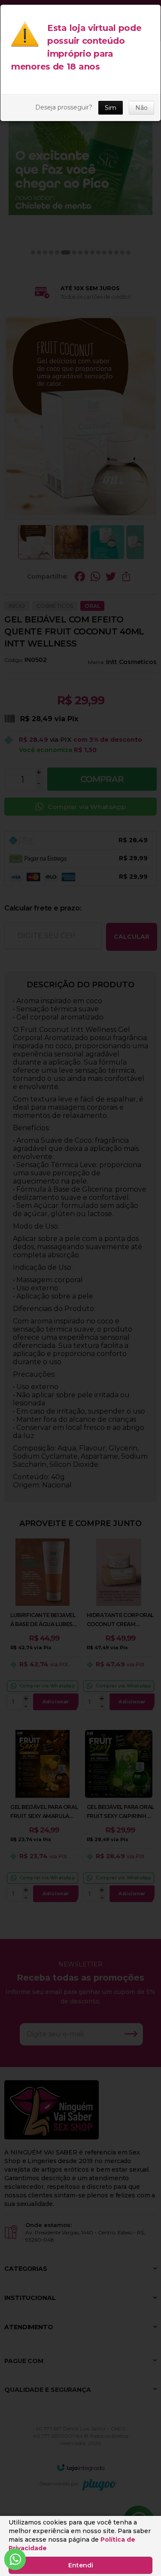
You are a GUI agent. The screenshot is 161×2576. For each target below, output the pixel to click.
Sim (111, 108)
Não (141, 108)
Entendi (81, 2565)
